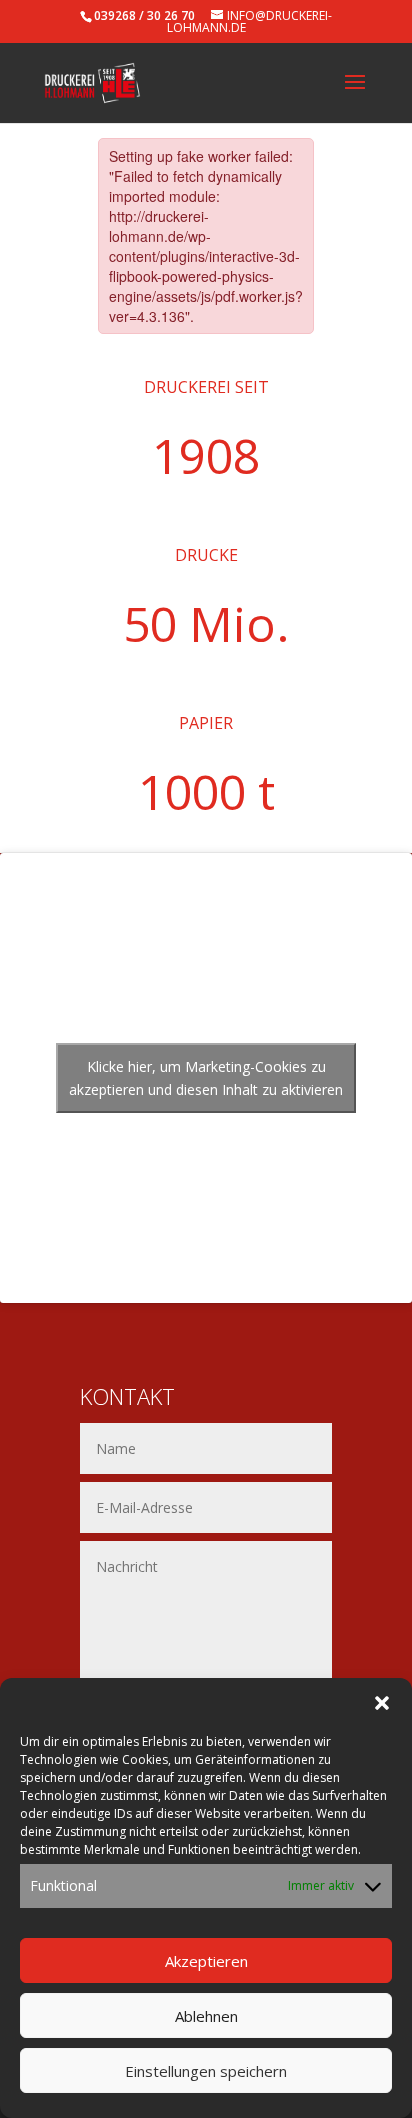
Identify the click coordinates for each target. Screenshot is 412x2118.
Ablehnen (206, 2016)
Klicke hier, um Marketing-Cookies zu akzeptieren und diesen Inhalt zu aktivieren (206, 1078)
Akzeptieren (206, 1961)
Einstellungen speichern (206, 2071)
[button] (382, 1703)
